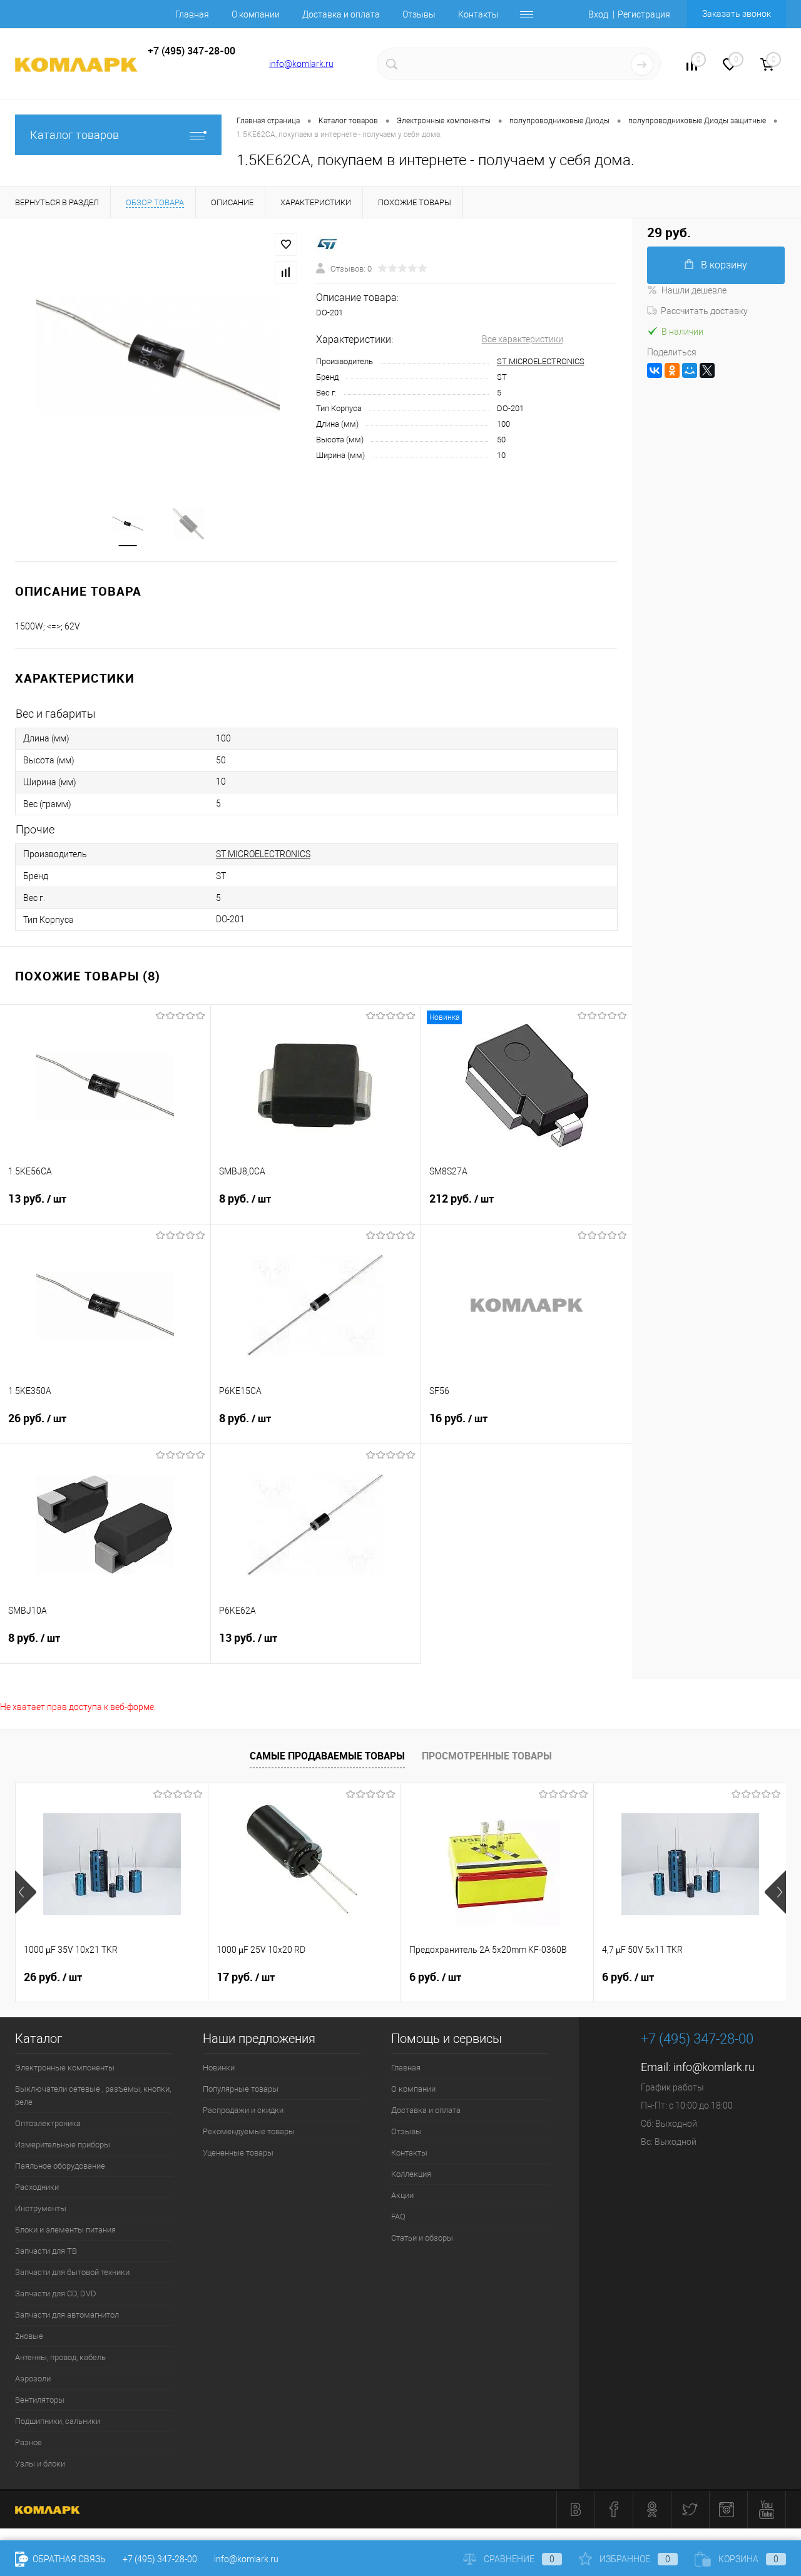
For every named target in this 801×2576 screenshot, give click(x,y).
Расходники (37, 2187)
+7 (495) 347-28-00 (160, 2559)
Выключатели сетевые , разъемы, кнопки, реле (93, 2095)
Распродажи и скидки (243, 2110)
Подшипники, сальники (58, 2421)
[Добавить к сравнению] (286, 272)
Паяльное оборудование (60, 2166)
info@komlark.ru (301, 64)
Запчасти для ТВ (46, 2251)
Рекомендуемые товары (249, 2131)
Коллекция (411, 2174)
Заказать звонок (737, 14)
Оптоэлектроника (48, 2123)
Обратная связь (68, 2559)
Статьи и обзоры (422, 2238)
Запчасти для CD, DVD (56, 2293)
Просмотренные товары (487, 1756)
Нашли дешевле (694, 290)
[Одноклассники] (672, 370)
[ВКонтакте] (655, 370)
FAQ (398, 2217)
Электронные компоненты (65, 2068)
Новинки (219, 2068)
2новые (29, 2336)
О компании (256, 14)
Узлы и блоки (40, 2464)
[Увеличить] (158, 355)
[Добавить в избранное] (286, 245)
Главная (192, 14)
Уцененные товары (238, 2153)
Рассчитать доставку (704, 311)
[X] (707, 370)
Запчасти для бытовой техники (72, 2272)
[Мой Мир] (690, 370)
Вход (598, 14)
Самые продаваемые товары (327, 1756)
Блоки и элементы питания (65, 2230)
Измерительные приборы (63, 2145)
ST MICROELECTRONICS (541, 361)
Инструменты (41, 2208)
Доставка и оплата (341, 14)
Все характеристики (523, 339)
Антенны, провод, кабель (60, 2357)
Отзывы (419, 14)
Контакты (478, 14)
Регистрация (644, 14)
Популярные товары (241, 2089)
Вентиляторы (40, 2400)
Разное (28, 2442)
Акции (402, 2195)
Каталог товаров (74, 135)
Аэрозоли (33, 2379)
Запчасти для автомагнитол (67, 2315)
